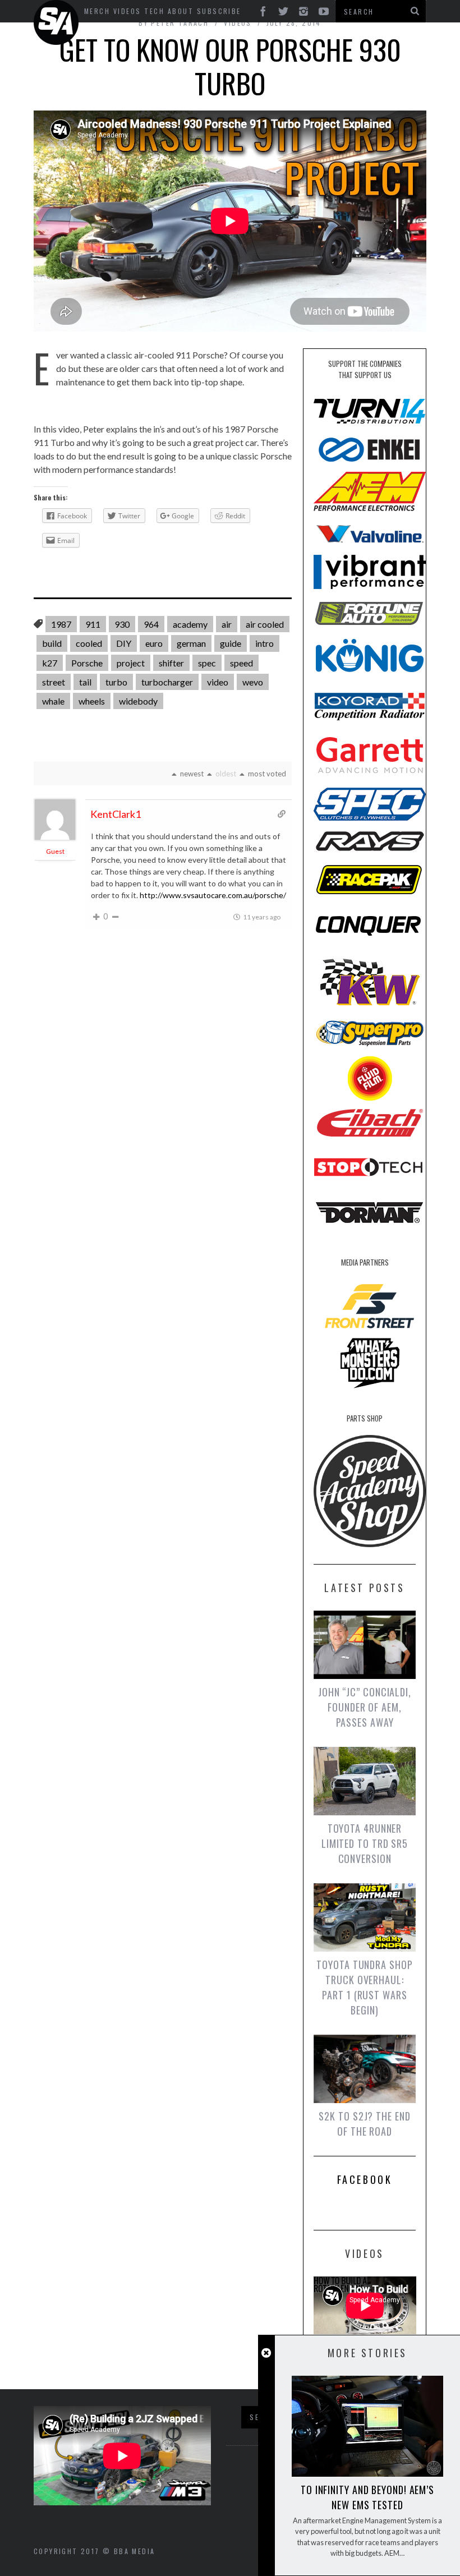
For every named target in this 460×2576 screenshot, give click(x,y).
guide (231, 643)
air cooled (265, 624)
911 (93, 624)
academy (190, 624)
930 (122, 624)
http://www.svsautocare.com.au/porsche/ (213, 895)
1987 (61, 624)
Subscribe (219, 11)
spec (207, 663)
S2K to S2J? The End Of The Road (364, 2124)
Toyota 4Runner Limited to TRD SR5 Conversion (365, 1843)
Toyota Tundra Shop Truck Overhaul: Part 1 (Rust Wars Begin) (364, 1987)
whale (53, 701)
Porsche (87, 663)
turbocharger (167, 682)
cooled (89, 643)
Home (58, 22)
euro (154, 643)
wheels (92, 701)
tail (85, 682)
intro (264, 643)
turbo (116, 682)
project (131, 663)
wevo (253, 682)
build (52, 643)
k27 (50, 663)
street (54, 682)
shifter (171, 663)
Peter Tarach (180, 23)
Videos (127, 11)
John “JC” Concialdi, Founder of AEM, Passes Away (365, 1707)
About (181, 11)
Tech (154, 11)
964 (151, 624)
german (191, 643)
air (227, 624)
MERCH (97, 11)
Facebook (365, 2179)
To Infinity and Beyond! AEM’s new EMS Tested (367, 2497)
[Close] (266, 2353)
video (218, 682)
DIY (124, 643)
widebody (138, 701)
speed (242, 663)
